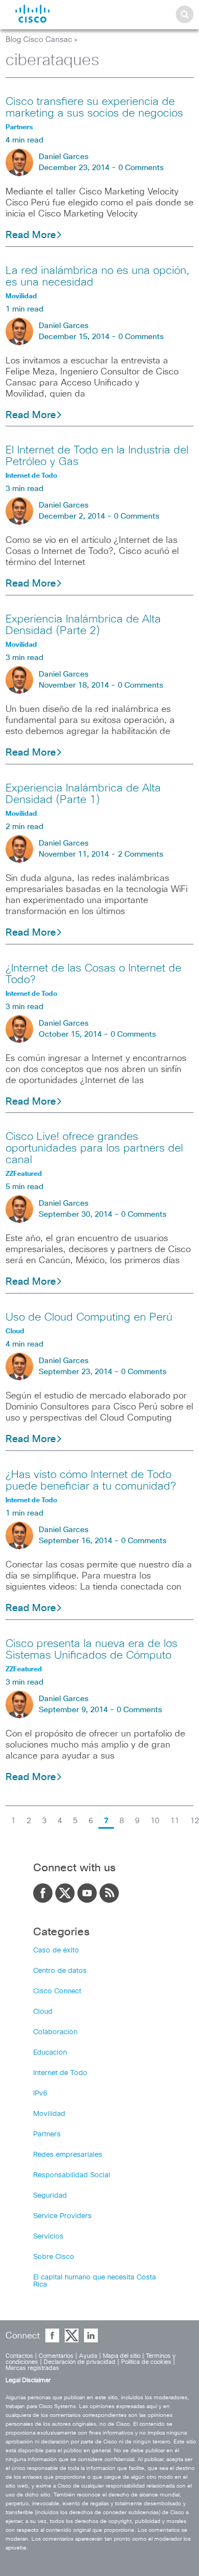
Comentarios (56, 2356)
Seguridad (50, 2196)
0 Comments (141, 168)
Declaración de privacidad (80, 2362)
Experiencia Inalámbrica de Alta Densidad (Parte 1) (83, 794)
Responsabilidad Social (72, 2175)
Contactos (19, 2356)
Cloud (43, 2012)
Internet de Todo (60, 2073)
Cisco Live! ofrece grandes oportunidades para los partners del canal (94, 1148)
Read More (31, 235)
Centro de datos (60, 1971)
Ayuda (88, 2356)
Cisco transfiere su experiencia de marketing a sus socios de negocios (94, 107)
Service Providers (62, 2216)
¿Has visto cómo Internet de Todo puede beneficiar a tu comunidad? (91, 1480)
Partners (47, 2134)
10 (155, 1821)
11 (175, 1821)
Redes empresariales (68, 2155)
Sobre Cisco (54, 2257)
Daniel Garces (64, 157)
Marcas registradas (32, 2368)
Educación (50, 2053)
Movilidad (49, 2114)
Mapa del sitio (122, 2356)
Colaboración (55, 2032)
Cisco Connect (57, 1991)
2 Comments (140, 854)
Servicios (48, 2237)
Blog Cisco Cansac (39, 40)
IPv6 (40, 2094)
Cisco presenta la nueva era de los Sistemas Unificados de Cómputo (91, 1649)
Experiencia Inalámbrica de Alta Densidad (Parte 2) (83, 625)
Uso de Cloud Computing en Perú (89, 1317)
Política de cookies (146, 2362)
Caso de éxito (56, 1951)
